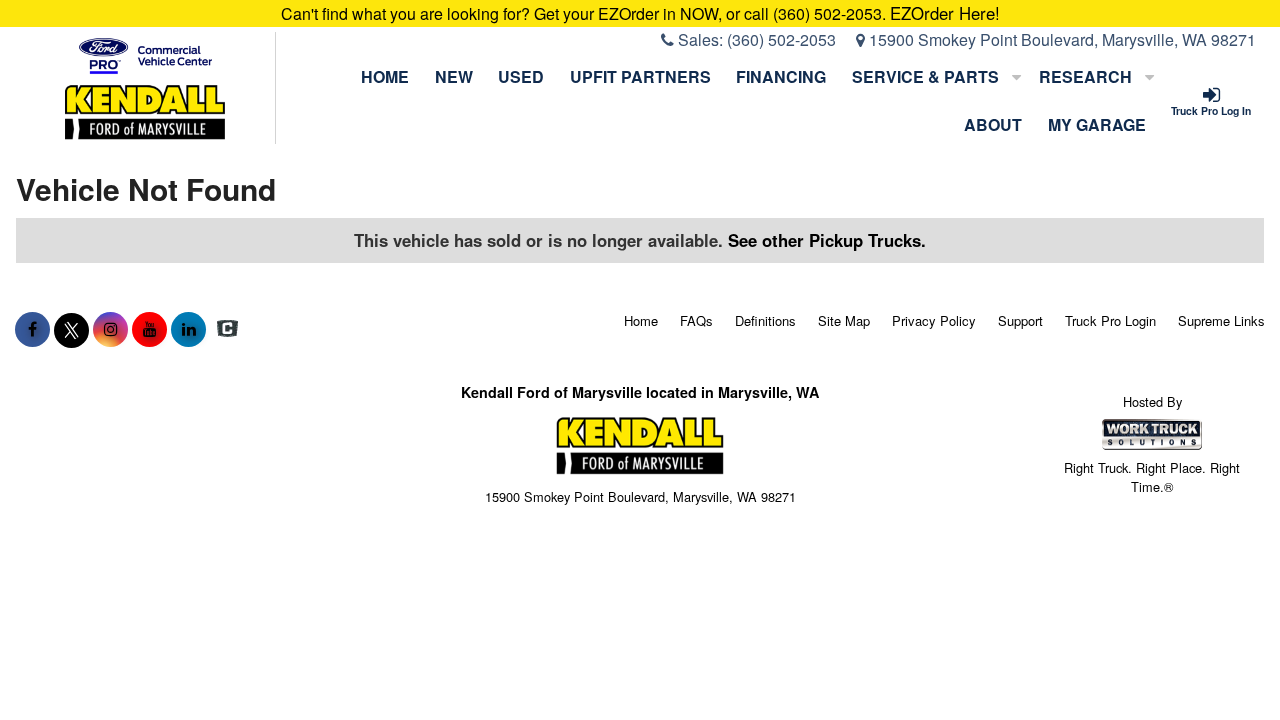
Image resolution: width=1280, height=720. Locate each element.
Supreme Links (1221, 320)
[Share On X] (71, 329)
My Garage (1097, 124)
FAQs (696, 320)
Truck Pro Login (1110, 320)
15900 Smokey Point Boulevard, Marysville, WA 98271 (1060, 39)
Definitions (765, 320)
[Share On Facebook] (32, 329)
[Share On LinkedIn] (188, 329)
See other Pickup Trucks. (827, 240)
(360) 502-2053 (781, 39)
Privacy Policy (934, 320)
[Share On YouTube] (149, 329)
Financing (781, 76)
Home (385, 76)
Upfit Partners (640, 76)
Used (521, 76)
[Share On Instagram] (110, 329)
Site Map (844, 320)
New (454, 76)
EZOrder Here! (945, 13)
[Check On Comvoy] (227, 329)
